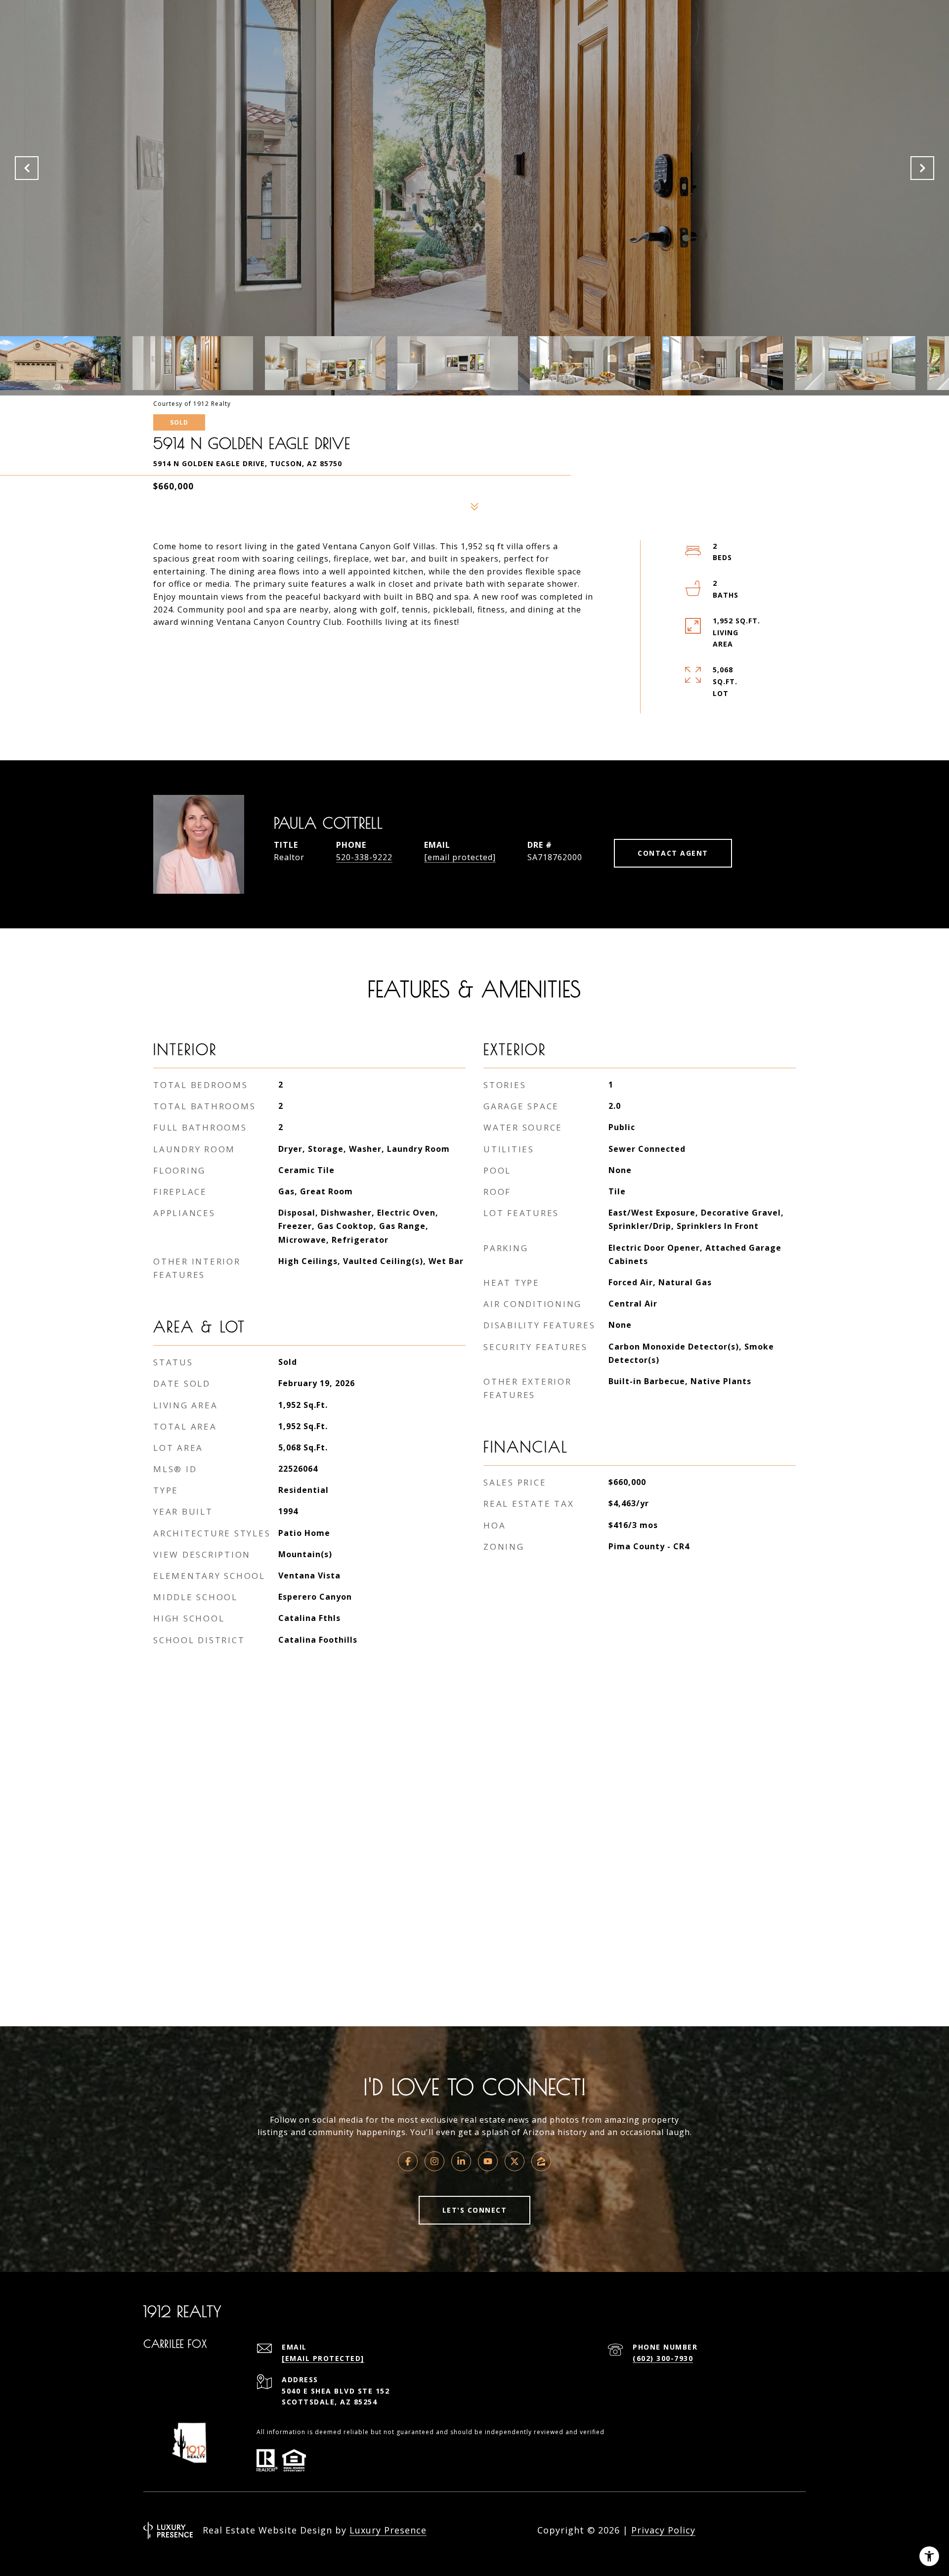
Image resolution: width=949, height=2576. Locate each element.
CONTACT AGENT (673, 853)
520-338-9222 (364, 857)
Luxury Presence (388, 2530)
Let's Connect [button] (475, 2210)
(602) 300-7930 (663, 2358)
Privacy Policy (663, 2530)
